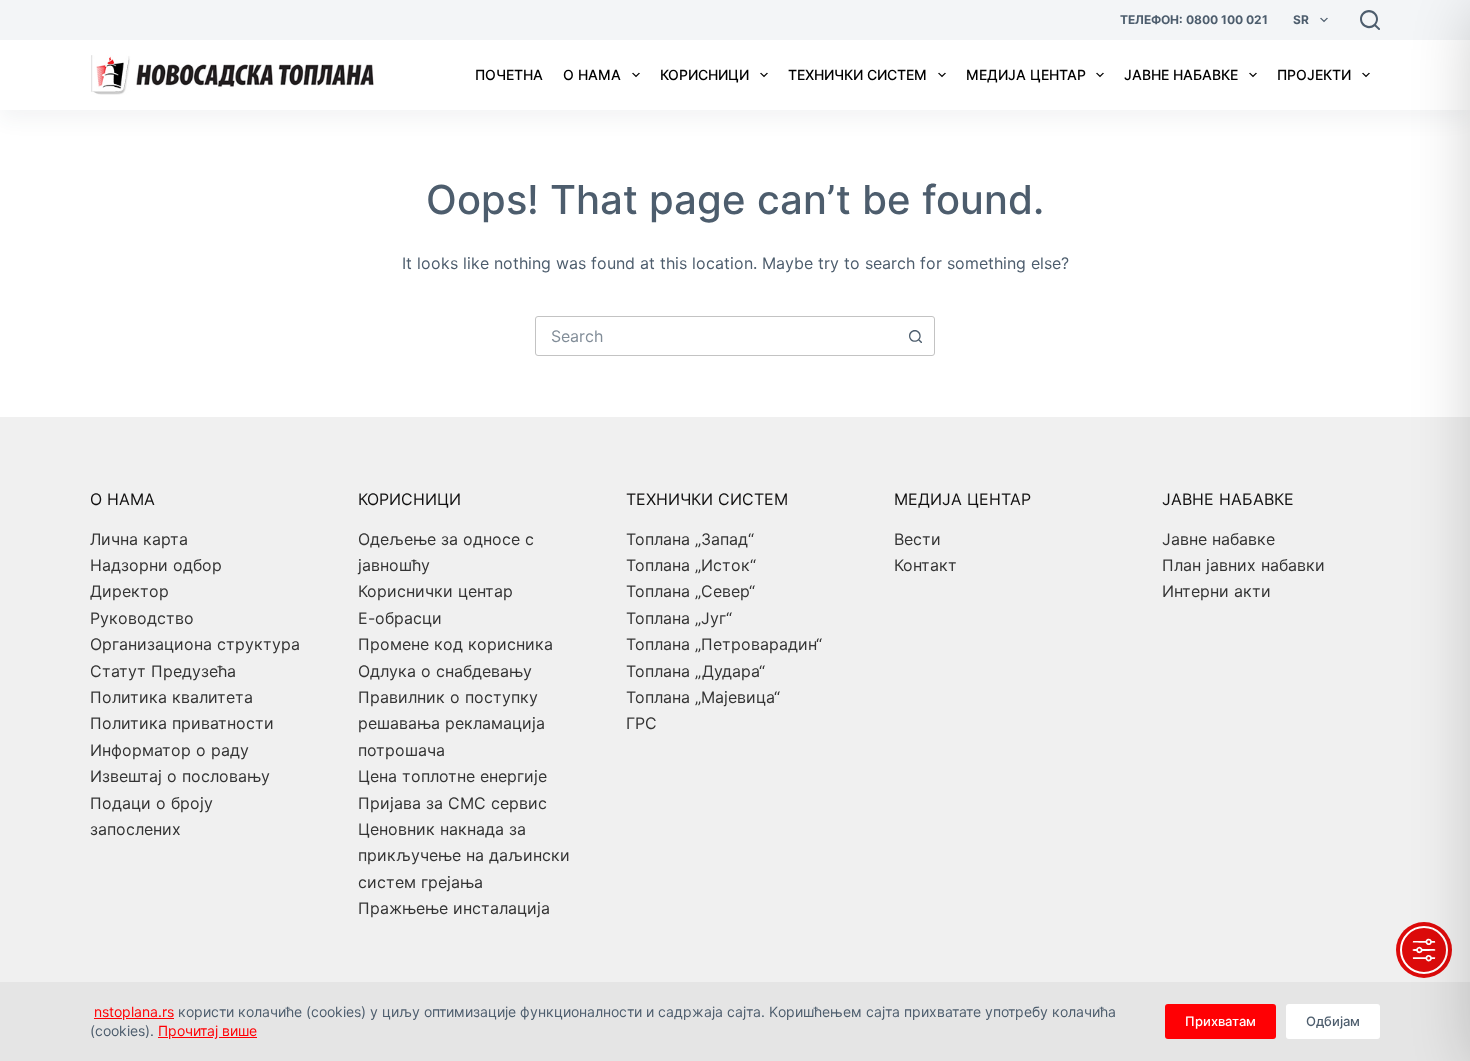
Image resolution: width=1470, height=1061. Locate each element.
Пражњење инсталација (454, 908)
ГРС (641, 723)
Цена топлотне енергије (452, 776)
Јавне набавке (1181, 74)
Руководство (142, 618)
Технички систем (857, 74)
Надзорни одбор (156, 565)
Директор (129, 591)
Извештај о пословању (180, 776)
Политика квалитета (171, 697)
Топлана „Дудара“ (695, 671)
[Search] (1370, 20)
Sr (1301, 19)
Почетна (509, 74)
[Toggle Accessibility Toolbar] (1424, 950)
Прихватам (1220, 1021)
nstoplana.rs (134, 1011)
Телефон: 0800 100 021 (1194, 19)
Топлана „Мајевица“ (703, 697)
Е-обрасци (400, 618)
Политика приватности (182, 723)
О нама (592, 74)
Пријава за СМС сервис (452, 803)
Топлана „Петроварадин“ (724, 644)
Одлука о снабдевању (445, 671)
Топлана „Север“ (690, 591)
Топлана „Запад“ (690, 539)
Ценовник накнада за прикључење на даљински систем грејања (464, 855)
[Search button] (915, 336)
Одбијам (1333, 1021)
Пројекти (1314, 74)
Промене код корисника (455, 644)
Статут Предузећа (163, 671)
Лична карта (139, 539)
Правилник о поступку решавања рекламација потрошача (451, 723)
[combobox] (716, 336)
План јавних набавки (1243, 565)
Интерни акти (1216, 591)
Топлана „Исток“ (691, 565)
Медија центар (1026, 74)
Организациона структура (195, 644)
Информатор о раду (169, 750)
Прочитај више (207, 1030)
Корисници (704, 74)
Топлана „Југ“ (679, 618)
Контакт (925, 565)
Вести (917, 539)
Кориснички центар (435, 591)
